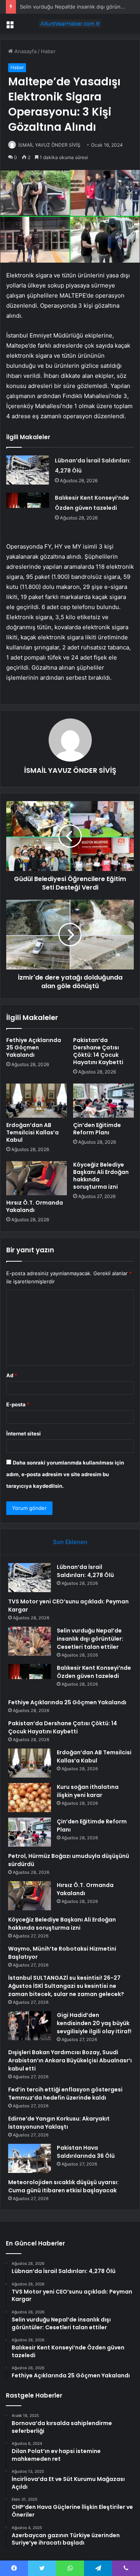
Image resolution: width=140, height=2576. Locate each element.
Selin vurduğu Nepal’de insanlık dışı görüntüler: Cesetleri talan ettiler (90, 1639)
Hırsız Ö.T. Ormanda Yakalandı (35, 1206)
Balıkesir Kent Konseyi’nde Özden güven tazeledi (94, 1672)
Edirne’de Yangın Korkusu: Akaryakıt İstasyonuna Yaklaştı (59, 2123)
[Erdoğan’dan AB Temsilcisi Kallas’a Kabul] (37, 1101)
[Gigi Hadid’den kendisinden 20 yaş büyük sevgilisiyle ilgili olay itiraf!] (30, 2026)
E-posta (18, 1404)
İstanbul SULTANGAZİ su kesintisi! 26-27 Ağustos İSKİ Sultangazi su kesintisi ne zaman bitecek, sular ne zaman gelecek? (66, 1986)
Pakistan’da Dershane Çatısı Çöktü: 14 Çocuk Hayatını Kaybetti (98, 1051)
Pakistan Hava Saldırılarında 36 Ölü (86, 2152)
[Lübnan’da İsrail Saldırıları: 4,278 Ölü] (28, 470)
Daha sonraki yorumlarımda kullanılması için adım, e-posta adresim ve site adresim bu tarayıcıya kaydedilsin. (65, 1474)
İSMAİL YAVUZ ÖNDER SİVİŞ (49, 145)
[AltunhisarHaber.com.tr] (70, 24)
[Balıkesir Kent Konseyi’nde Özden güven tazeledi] (28, 507)
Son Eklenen (70, 1542)
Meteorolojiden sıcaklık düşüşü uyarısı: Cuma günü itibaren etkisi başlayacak (63, 2186)
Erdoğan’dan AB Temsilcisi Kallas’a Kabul (32, 1132)
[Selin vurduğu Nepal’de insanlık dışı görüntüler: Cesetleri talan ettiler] (30, 1641)
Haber (48, 51)
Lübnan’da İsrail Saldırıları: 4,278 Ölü (85, 1571)
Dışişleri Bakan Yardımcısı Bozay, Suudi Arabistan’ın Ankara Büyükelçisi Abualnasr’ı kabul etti (70, 2060)
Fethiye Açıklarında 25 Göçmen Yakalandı (34, 1047)
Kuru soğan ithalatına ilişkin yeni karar (88, 1791)
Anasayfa (25, 51)
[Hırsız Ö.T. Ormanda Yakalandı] (37, 1178)
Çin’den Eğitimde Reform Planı (97, 1129)
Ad (12, 1375)
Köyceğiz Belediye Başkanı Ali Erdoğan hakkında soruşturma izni (101, 1176)
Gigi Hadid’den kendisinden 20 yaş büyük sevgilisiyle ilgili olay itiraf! (94, 2023)
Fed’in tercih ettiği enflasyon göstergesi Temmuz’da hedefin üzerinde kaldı (65, 2094)
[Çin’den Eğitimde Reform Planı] (103, 1101)
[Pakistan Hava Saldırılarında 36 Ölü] (30, 2158)
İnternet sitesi (24, 1433)
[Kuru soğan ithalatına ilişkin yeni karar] (30, 1798)
